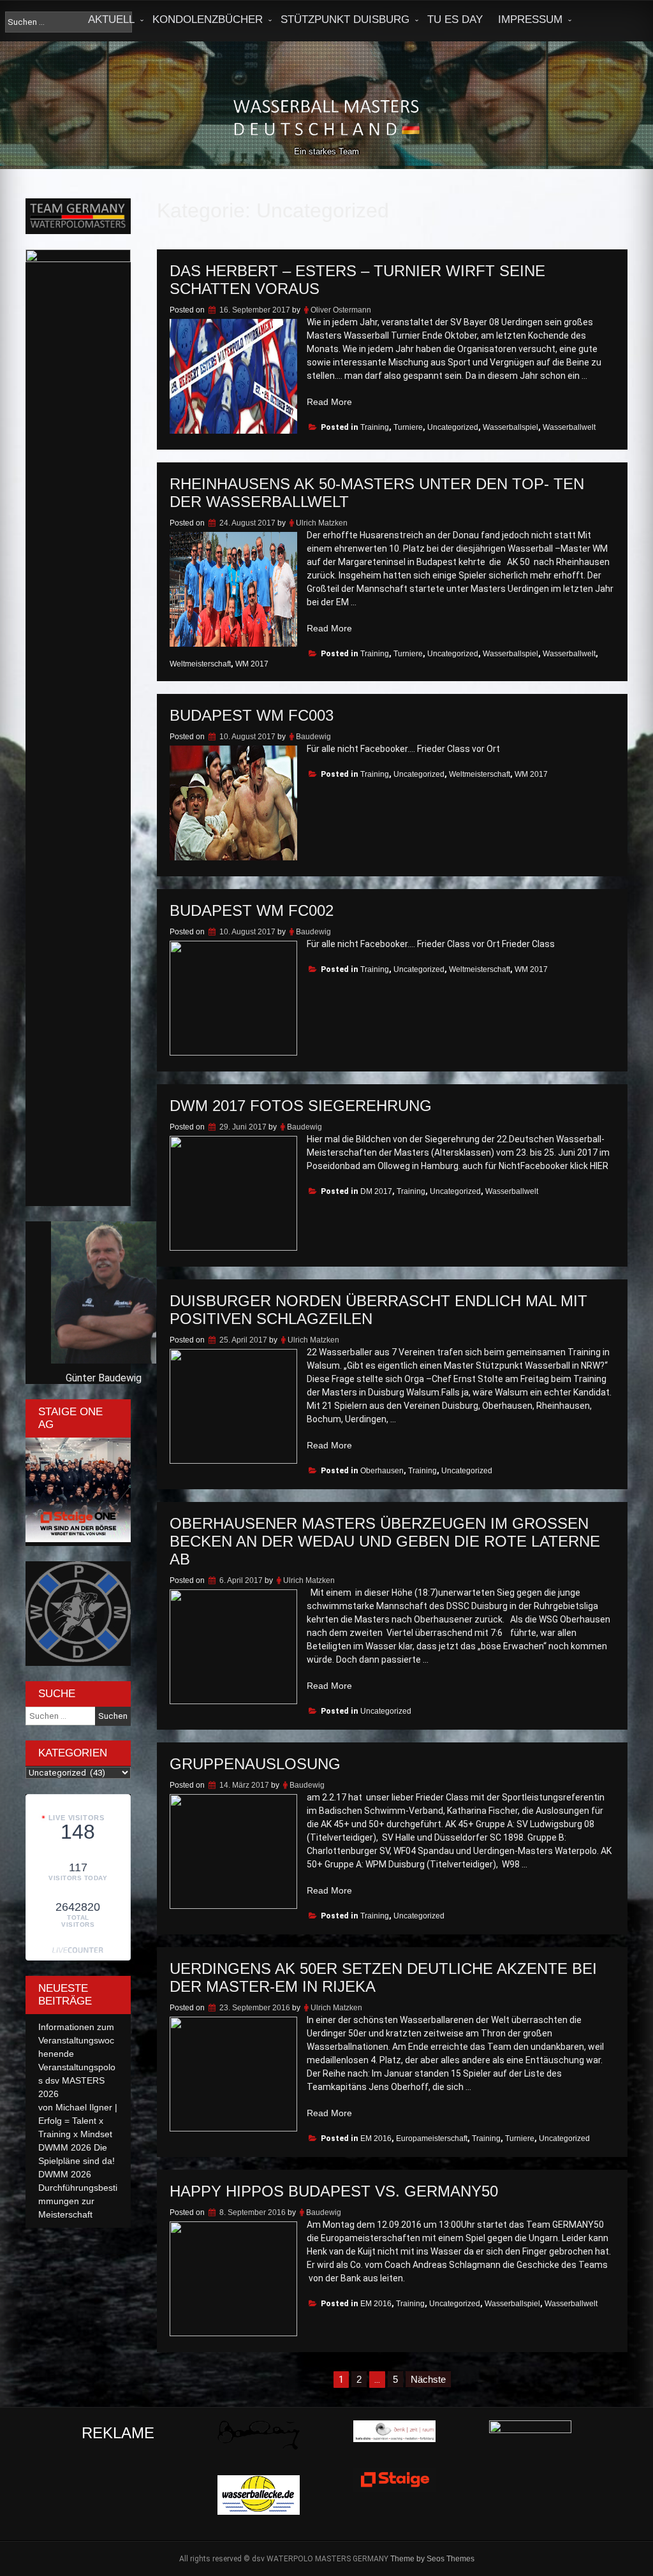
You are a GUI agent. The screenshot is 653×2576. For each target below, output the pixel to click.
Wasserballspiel (510, 427)
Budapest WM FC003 (252, 715)
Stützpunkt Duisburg (345, 19)
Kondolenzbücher (208, 19)
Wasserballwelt (569, 427)
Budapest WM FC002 (252, 910)
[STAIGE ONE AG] (78, 1539)
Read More (329, 402)
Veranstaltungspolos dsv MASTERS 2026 (77, 2080)
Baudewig (313, 737)
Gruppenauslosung (255, 1764)
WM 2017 (252, 664)
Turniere (408, 427)
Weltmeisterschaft (200, 664)
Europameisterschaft (432, 2138)
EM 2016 (376, 2138)
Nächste (428, 2379)
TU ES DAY (455, 19)
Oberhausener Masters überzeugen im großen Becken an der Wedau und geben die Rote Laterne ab (385, 1541)
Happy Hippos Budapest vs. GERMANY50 (334, 2191)
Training (375, 427)
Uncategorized (453, 427)
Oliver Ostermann (341, 310)
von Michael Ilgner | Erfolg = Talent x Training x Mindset (78, 2121)
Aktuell (111, 19)
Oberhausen (382, 1471)
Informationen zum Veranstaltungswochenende (76, 2040)
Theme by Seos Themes (432, 2559)
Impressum (530, 19)
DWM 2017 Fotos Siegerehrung (301, 1106)
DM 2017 (376, 1191)
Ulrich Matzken (322, 523)
